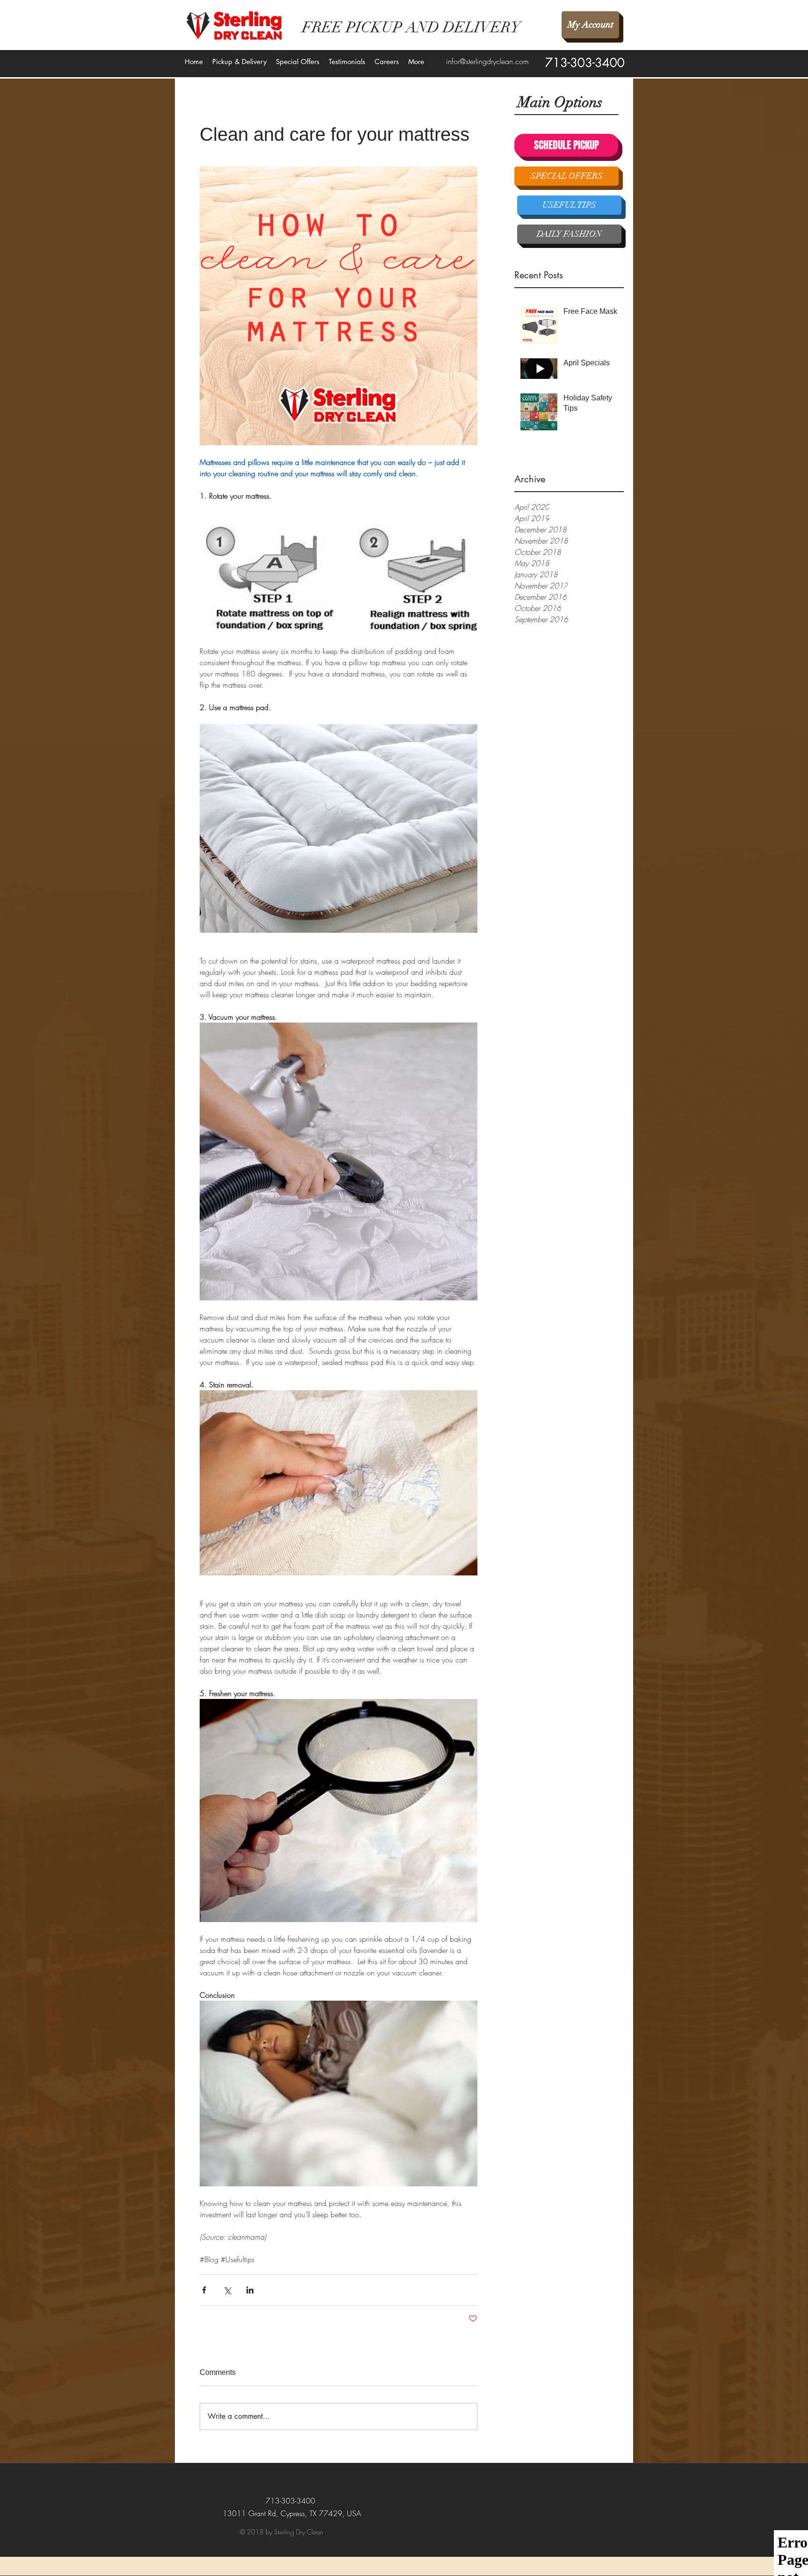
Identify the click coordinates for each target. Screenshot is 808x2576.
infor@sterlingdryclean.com (487, 61)
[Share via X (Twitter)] (227, 2290)
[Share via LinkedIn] (250, 2290)
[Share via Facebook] (204, 2290)
